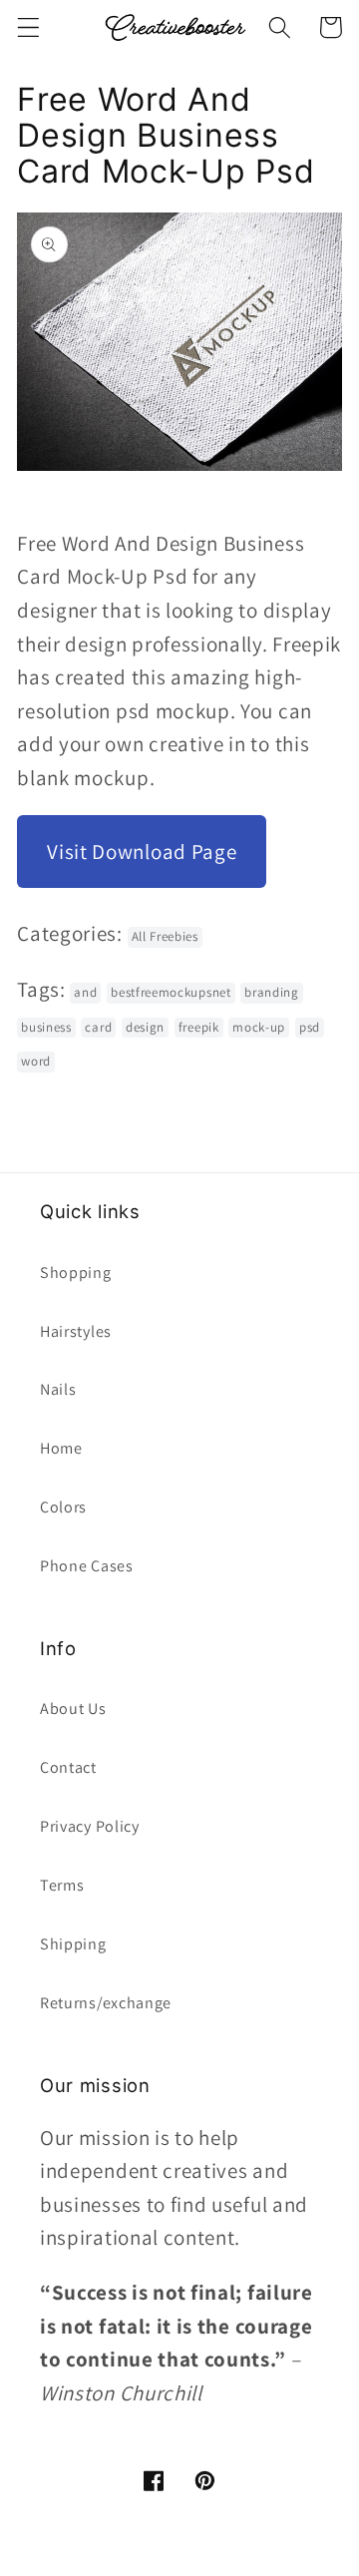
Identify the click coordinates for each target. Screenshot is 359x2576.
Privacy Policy (90, 1826)
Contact (68, 1767)
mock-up (259, 1027)
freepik (199, 1027)
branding (272, 992)
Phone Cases (87, 1566)
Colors (63, 1507)
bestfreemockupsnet (171, 992)
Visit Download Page (142, 852)
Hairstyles (76, 1331)
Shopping (76, 1273)
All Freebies (165, 936)
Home (61, 1448)
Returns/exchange (106, 2003)
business (46, 1027)
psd (310, 1027)
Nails (58, 1389)
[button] (28, 27)
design (145, 1027)
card (98, 1027)
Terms (62, 1885)
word (36, 1061)
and (85, 992)
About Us (73, 1709)
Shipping (73, 1944)
